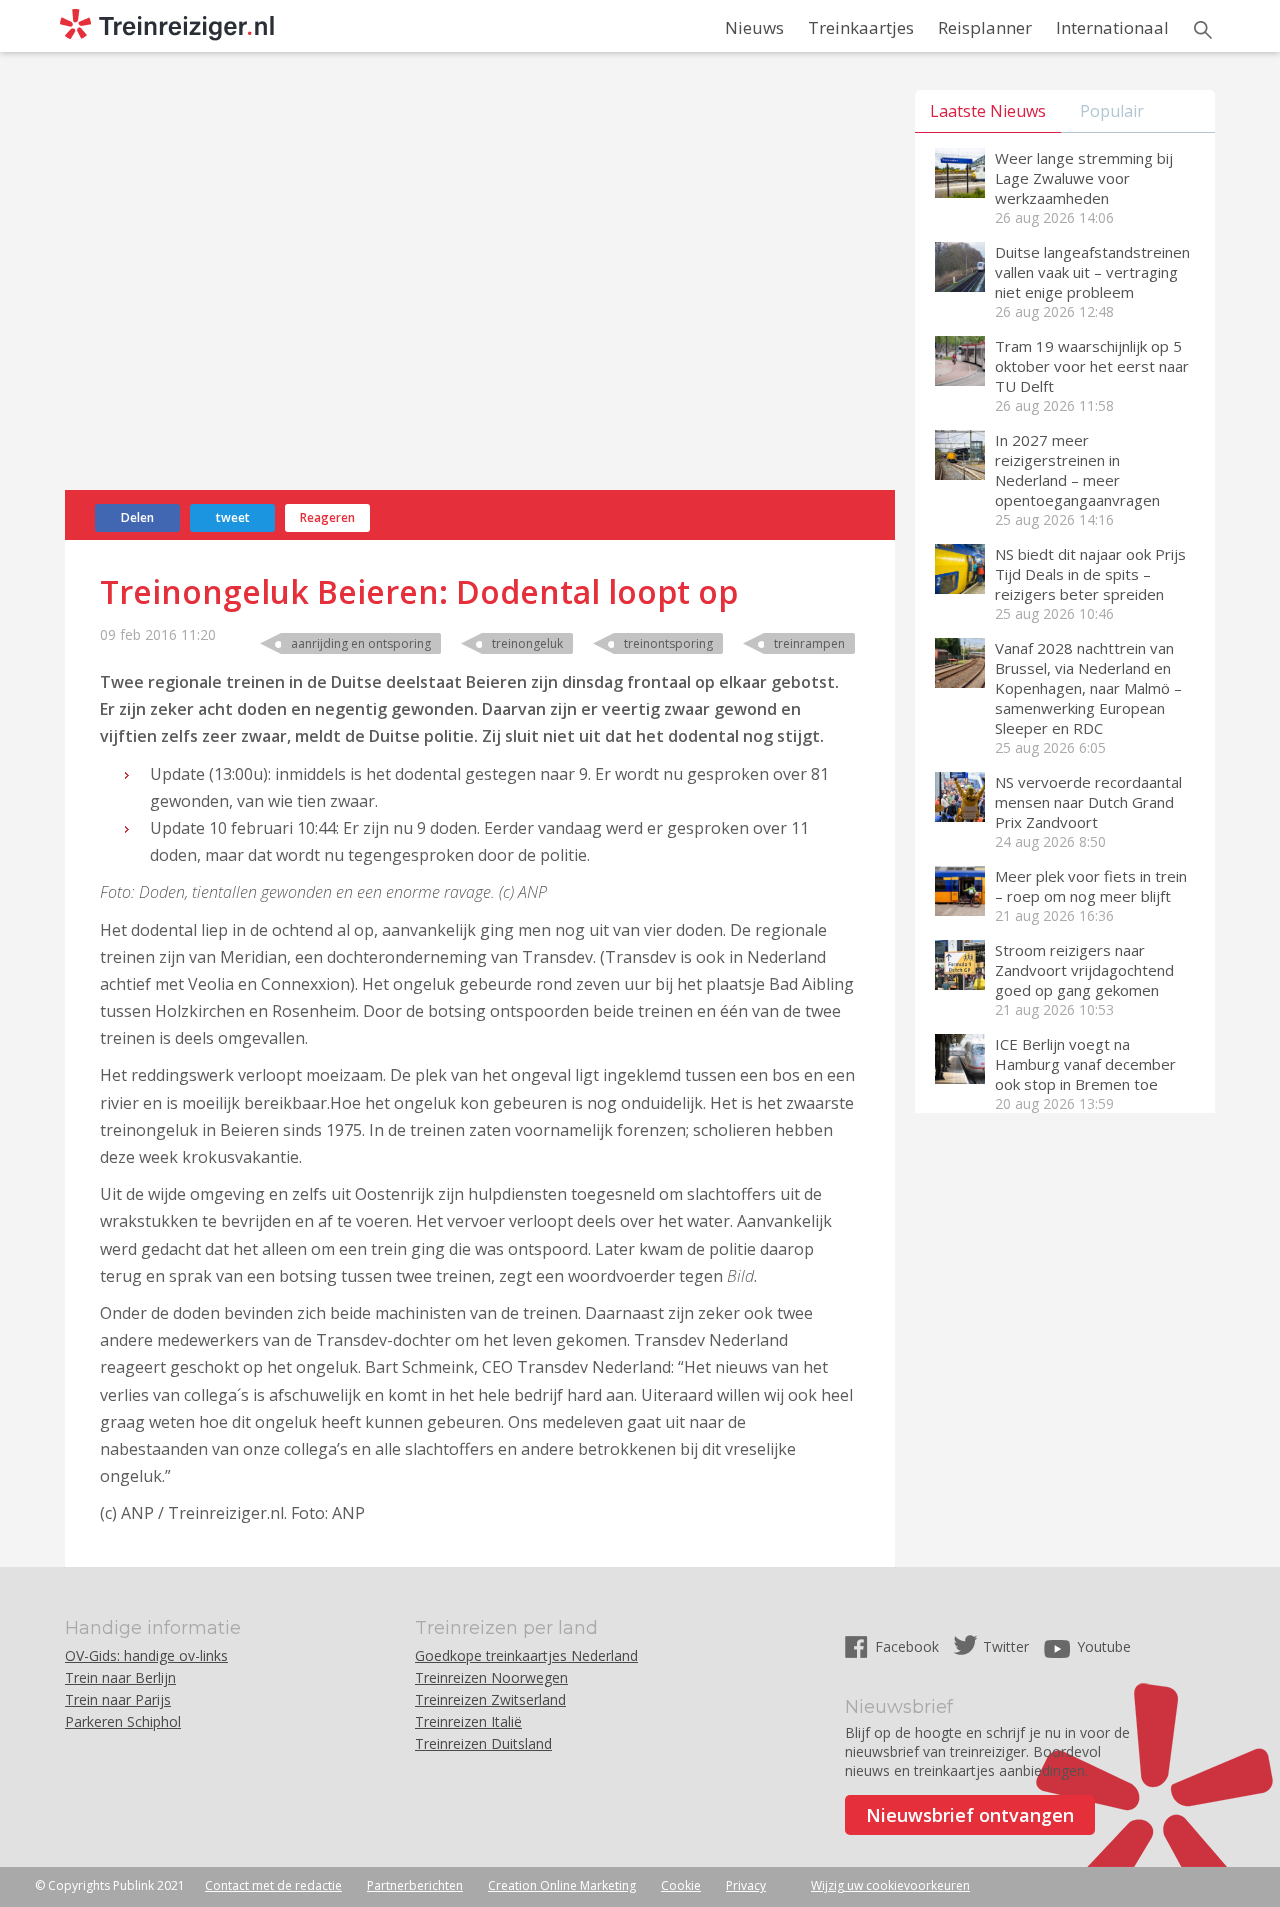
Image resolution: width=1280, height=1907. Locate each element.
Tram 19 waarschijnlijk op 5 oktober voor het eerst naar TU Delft (1092, 366)
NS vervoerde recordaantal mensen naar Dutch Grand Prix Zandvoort (1088, 802)
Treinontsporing (668, 643)
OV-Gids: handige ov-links (146, 1655)
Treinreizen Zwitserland (490, 1699)
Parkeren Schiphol (123, 1721)
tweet (233, 517)
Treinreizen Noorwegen (491, 1677)
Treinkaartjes (861, 27)
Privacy (746, 1885)
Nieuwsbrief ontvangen (970, 1815)
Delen (137, 517)
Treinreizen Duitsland (483, 1743)
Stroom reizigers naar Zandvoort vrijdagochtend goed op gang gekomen (1084, 970)
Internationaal (1112, 27)
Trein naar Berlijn (120, 1677)
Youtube (1104, 1646)
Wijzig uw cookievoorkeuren (890, 1885)
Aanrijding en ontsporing (361, 643)
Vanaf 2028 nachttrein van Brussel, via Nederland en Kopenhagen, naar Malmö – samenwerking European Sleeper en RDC (1088, 688)
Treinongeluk (527, 643)
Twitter (1006, 1646)
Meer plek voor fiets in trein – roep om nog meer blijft (1091, 886)
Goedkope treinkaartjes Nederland (526, 1655)
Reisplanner (985, 27)
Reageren (327, 517)
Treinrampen (809, 643)
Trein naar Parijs (118, 1699)
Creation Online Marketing (562, 1885)
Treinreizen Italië (468, 1721)
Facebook (909, 1646)
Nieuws (754, 27)
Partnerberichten (415, 1885)
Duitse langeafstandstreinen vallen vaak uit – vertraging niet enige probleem (1092, 272)
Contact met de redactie (273, 1885)
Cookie (681, 1885)
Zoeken (1203, 30)
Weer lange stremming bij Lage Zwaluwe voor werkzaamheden (1084, 178)
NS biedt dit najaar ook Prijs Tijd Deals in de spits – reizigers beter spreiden (1090, 574)
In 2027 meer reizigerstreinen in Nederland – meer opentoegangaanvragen (1077, 470)
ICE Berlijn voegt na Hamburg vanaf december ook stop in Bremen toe (1085, 1064)
